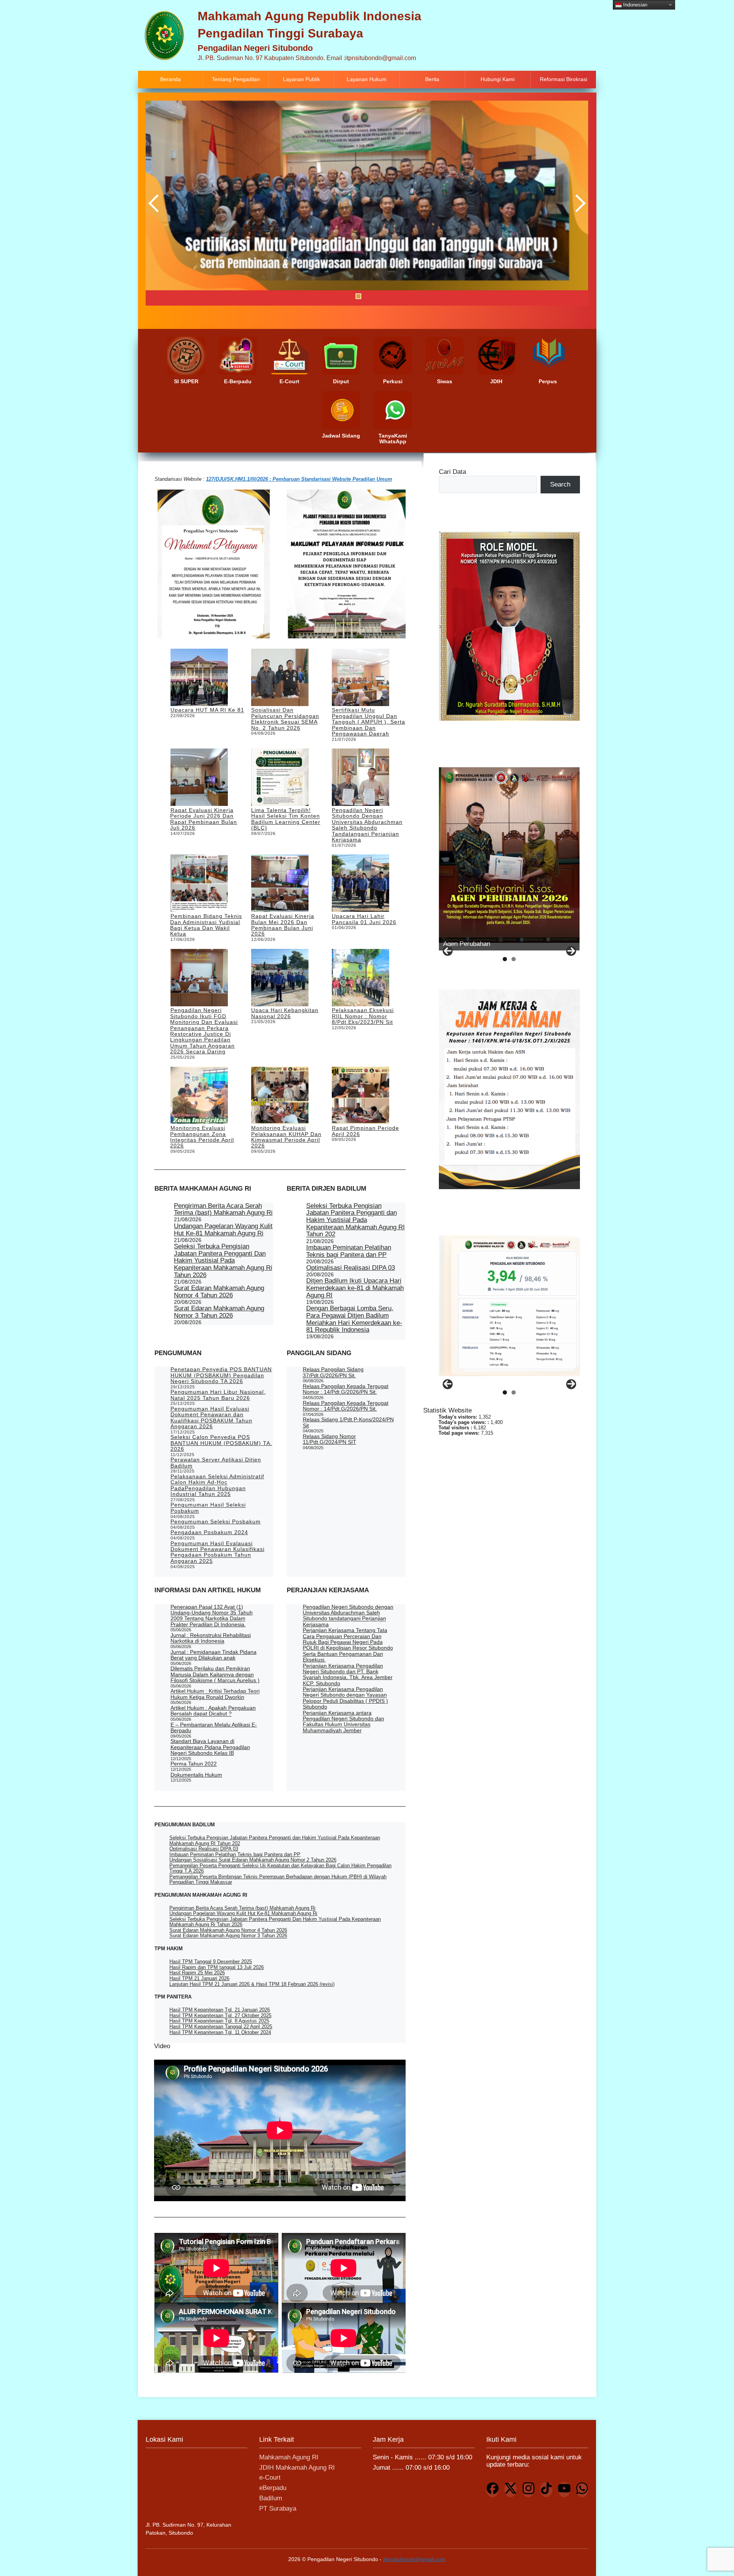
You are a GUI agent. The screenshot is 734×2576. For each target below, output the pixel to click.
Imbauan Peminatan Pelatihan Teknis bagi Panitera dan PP (349, 1251)
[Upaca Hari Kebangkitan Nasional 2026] (280, 978)
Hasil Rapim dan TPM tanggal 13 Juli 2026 (217, 1967)
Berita (432, 79)
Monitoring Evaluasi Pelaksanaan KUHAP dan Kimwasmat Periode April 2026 (286, 1137)
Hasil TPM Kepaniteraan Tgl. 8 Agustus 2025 (219, 2021)
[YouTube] (564, 2490)
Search (560, 484)
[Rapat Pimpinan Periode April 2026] (361, 1096)
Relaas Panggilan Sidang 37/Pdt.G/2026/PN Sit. (333, 1372)
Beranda (171, 79)
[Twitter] (510, 2490)
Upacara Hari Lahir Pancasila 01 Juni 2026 (364, 919)
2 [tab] (339, 296)
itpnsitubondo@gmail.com (414, 2559)
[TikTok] (546, 2490)
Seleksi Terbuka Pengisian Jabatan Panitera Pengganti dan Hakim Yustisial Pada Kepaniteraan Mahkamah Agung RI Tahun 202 (356, 1220)
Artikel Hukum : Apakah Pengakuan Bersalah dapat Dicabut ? (213, 1711)
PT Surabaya (278, 2508)
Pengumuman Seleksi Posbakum (216, 1522)
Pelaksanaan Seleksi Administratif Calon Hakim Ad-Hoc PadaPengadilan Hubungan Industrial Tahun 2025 (217, 1485)
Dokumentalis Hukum (196, 1775)
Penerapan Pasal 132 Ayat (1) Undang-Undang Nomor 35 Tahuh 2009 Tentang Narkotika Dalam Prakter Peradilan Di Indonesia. (212, 1616)
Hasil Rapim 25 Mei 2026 (197, 1973)
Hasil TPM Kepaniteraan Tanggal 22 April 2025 (221, 2027)
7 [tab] (387, 296)
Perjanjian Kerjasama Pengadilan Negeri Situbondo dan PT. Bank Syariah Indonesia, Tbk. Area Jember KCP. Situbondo (348, 1674)
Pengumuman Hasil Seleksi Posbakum (208, 1508)
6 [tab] (378, 296)
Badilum (271, 2498)
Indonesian (634, 4)
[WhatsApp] (582, 2490)
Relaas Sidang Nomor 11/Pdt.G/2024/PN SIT (330, 1439)
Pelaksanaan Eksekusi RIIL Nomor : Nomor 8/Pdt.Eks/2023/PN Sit (363, 1016)
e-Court (270, 2478)
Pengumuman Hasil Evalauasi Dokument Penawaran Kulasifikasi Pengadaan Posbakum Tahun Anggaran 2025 (218, 1552)
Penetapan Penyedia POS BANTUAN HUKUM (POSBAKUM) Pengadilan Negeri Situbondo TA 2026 (221, 1375)
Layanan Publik (301, 79)
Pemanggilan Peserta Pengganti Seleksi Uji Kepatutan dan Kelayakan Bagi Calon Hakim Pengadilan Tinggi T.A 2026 (280, 1868)
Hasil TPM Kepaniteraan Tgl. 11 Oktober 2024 (220, 2032)
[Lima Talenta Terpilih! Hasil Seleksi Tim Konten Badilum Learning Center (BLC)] (280, 778)
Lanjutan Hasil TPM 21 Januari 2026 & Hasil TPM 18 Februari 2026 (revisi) (252, 1984)
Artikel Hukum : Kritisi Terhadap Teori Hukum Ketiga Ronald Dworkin (215, 1694)
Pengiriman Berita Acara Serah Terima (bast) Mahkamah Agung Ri (223, 1209)
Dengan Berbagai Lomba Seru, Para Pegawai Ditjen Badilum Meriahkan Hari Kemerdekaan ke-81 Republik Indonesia (354, 1319)
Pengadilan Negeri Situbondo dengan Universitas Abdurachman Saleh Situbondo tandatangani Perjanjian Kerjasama (367, 825)
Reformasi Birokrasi (563, 79)
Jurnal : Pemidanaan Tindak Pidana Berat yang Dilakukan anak (214, 1655)
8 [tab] (397, 296)
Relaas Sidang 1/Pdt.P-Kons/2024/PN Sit (348, 1422)
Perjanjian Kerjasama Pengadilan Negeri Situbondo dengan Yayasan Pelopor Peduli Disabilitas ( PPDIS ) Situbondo (345, 1698)
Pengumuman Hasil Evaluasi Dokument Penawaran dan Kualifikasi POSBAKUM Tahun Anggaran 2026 (211, 1417)
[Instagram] (528, 2490)
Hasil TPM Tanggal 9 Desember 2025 (211, 1962)
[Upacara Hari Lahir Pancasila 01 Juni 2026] (361, 884)
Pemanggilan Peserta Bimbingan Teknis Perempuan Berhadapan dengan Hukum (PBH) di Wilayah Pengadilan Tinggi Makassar (278, 1879)
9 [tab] (406, 296)
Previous (155, 203)
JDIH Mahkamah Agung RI (297, 2468)
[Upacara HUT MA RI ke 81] (199, 678)
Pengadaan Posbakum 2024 (209, 1532)
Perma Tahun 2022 (194, 1764)
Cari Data (452, 472)
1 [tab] (330, 296)
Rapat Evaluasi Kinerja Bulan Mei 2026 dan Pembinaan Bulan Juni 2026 (283, 925)
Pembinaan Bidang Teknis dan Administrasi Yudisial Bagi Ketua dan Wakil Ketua (206, 925)
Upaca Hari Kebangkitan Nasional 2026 (285, 1013)
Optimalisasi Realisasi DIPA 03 (351, 1268)
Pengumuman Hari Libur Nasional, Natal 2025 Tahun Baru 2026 (218, 1395)
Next (579, 203)
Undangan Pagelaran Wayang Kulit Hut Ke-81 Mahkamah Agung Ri (223, 1230)
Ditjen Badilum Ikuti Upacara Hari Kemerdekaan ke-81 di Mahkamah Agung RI (355, 1288)
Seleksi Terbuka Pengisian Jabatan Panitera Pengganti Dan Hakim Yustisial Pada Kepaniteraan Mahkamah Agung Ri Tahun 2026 (223, 1261)
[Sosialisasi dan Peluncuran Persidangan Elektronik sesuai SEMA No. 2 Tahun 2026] (280, 678)
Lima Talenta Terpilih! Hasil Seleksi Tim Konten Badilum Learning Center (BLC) (286, 819)
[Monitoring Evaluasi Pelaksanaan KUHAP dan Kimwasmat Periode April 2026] (280, 1096)
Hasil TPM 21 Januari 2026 (199, 1978)
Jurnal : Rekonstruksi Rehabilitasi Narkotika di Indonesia (211, 1638)
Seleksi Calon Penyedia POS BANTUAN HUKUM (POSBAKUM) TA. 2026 (221, 1443)
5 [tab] (368, 296)
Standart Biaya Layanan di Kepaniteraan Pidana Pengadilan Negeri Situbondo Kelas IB (210, 1747)
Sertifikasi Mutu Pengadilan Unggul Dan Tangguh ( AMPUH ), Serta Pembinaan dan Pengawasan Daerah (369, 722)
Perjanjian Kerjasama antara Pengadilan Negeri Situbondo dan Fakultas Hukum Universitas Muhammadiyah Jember (343, 1722)
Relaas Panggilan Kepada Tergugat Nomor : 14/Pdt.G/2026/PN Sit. (346, 1389)
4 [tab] (358, 296)
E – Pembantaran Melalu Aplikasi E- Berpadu (214, 1727)
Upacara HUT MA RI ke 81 (207, 710)
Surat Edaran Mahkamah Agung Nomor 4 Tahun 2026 (219, 1292)
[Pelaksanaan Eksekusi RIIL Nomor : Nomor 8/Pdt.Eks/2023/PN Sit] (361, 978)
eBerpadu (273, 2488)
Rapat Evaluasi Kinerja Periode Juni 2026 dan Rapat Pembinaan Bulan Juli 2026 (204, 819)
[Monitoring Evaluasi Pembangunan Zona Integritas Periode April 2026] (199, 1096)
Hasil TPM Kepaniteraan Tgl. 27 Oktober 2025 (220, 2015)
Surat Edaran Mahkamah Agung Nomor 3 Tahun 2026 (219, 1312)
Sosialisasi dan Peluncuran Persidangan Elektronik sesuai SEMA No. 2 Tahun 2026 (285, 719)
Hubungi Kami (498, 79)
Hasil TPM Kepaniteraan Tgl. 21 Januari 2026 (220, 2010)
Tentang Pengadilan (236, 79)
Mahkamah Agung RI (289, 2457)
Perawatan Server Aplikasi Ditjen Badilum (216, 1462)
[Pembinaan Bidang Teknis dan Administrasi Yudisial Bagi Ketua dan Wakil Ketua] (199, 884)
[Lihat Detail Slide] (509, 855)
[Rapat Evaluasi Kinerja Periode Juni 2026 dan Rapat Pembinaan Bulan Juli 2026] (199, 778)
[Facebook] (492, 2490)
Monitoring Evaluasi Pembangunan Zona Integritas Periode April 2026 (202, 1137)
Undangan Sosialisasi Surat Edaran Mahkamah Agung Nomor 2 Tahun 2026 (253, 1860)
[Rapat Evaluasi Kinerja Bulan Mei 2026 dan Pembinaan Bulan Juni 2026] (280, 884)
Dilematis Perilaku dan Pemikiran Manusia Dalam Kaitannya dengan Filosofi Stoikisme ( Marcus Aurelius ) (215, 1674)
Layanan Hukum (367, 79)
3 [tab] (349, 296)
